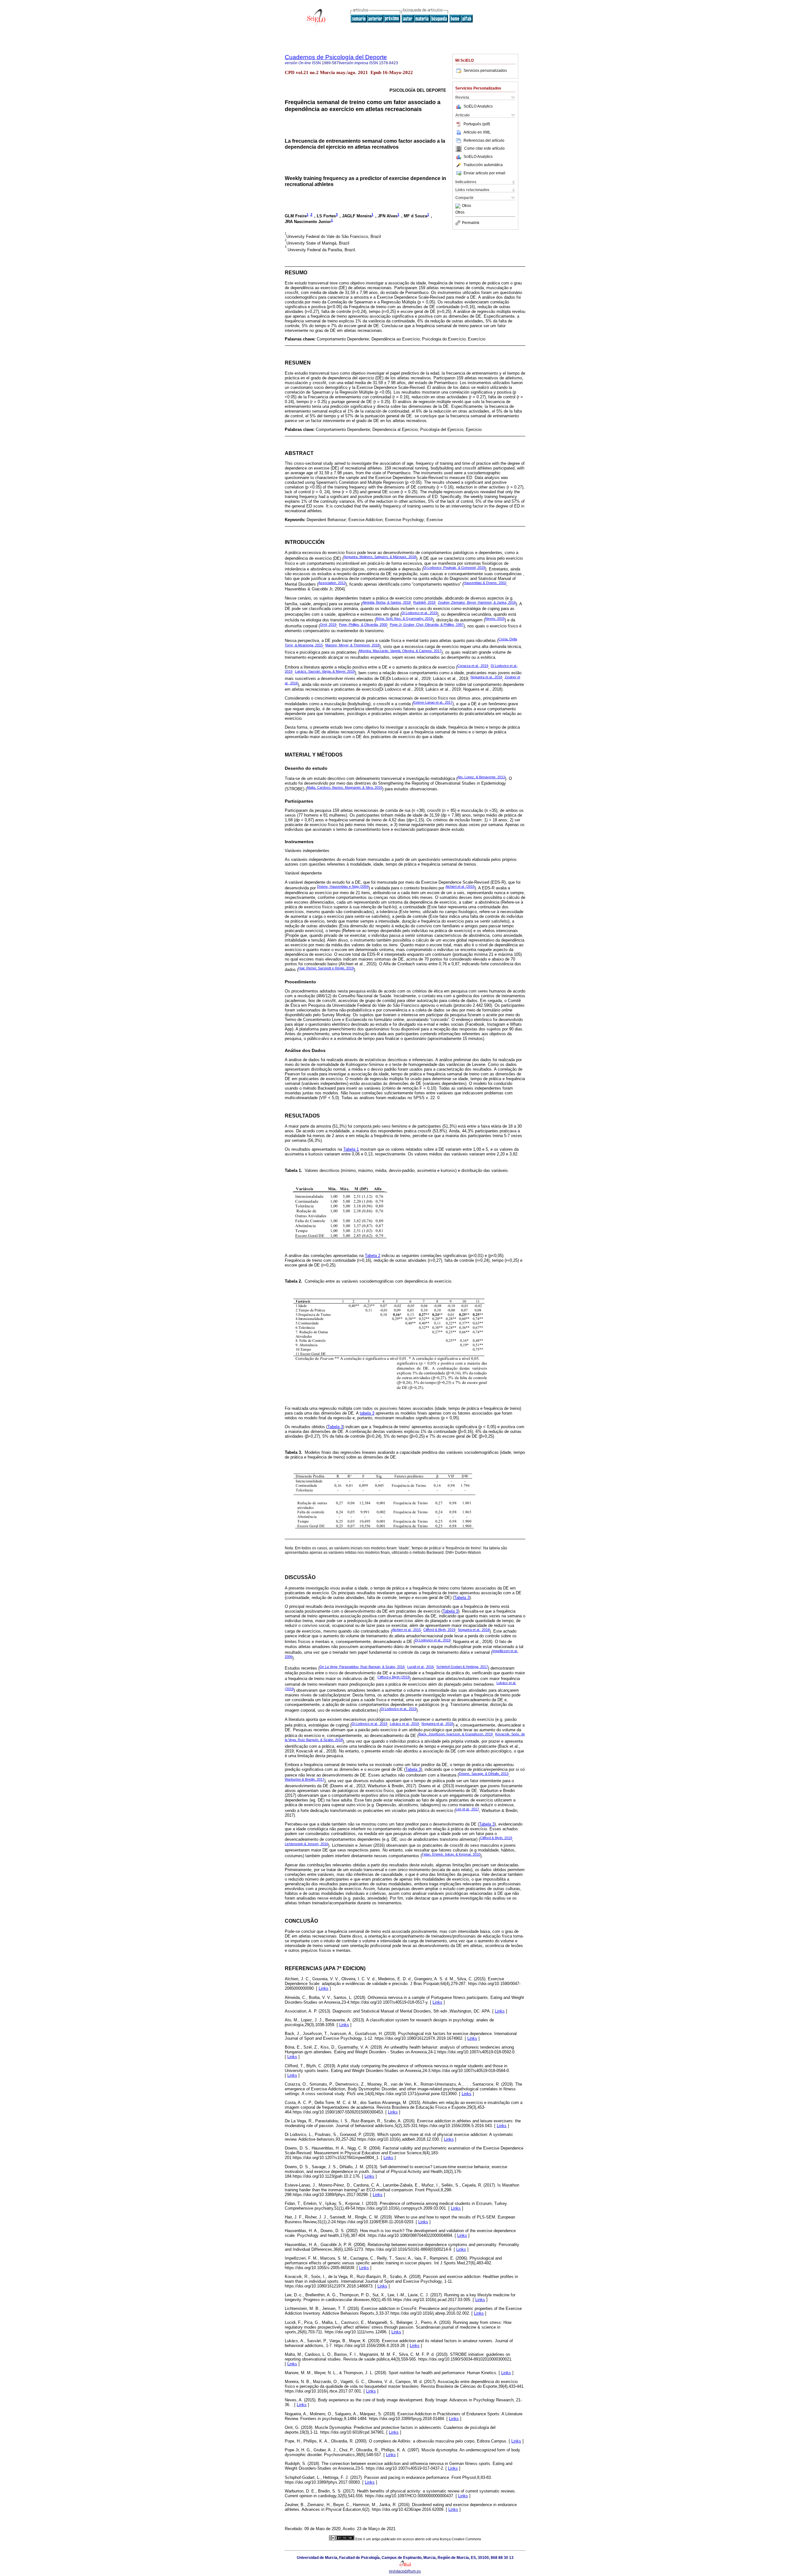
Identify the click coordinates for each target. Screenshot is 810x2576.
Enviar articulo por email (484, 173)
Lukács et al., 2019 (404, 1724)
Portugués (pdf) (477, 124)
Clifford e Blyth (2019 (393, 1677)
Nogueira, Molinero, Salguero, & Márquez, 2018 (380, 557)
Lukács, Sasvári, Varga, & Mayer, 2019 (325, 671)
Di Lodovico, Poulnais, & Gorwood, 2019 (454, 568)
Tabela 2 (373, 1256)
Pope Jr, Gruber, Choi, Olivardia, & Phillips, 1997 (427, 625)
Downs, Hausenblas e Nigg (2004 (343, 887)
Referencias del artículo (484, 140)
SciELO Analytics (478, 106)
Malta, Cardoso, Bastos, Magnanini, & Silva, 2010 (345, 787)
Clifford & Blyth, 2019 (439, 1630)
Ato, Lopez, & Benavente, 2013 (481, 777)
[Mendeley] (459, 206)
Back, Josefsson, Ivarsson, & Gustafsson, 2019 (456, 1734)
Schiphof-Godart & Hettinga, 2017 (462, 1667)
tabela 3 (367, 1413)
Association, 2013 (332, 583)
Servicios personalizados (485, 71)
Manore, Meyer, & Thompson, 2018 (352, 645)
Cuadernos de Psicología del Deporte (336, 57)
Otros (467, 206)
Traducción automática (483, 165)
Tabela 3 (335, 1427)
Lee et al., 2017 (467, 1809)
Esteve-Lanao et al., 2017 (433, 702)
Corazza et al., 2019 (473, 666)
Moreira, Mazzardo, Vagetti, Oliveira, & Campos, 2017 (400, 651)
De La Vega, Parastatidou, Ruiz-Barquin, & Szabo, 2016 (362, 1667)
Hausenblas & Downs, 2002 (485, 583)
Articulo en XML (477, 132)
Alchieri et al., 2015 (406, 1630)
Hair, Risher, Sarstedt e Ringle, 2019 (326, 968)
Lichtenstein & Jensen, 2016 (306, 1844)
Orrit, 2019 (328, 625)
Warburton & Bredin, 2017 (305, 1779)
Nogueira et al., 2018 (486, 677)
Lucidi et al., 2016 (421, 1667)
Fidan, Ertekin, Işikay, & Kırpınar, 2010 (451, 1854)
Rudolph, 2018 (424, 602)
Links (324, 1988)
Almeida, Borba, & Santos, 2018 (386, 602)
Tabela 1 (351, 1149)
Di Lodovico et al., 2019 (419, 613)
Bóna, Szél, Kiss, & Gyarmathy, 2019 (404, 619)
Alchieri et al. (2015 (460, 887)
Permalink (471, 223)
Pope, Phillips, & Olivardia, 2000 (363, 625)
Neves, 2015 (495, 619)
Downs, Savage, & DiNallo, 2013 (484, 1774)
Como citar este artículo (484, 149)
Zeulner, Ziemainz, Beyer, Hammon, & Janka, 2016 (477, 602)
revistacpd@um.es (405, 2571)
